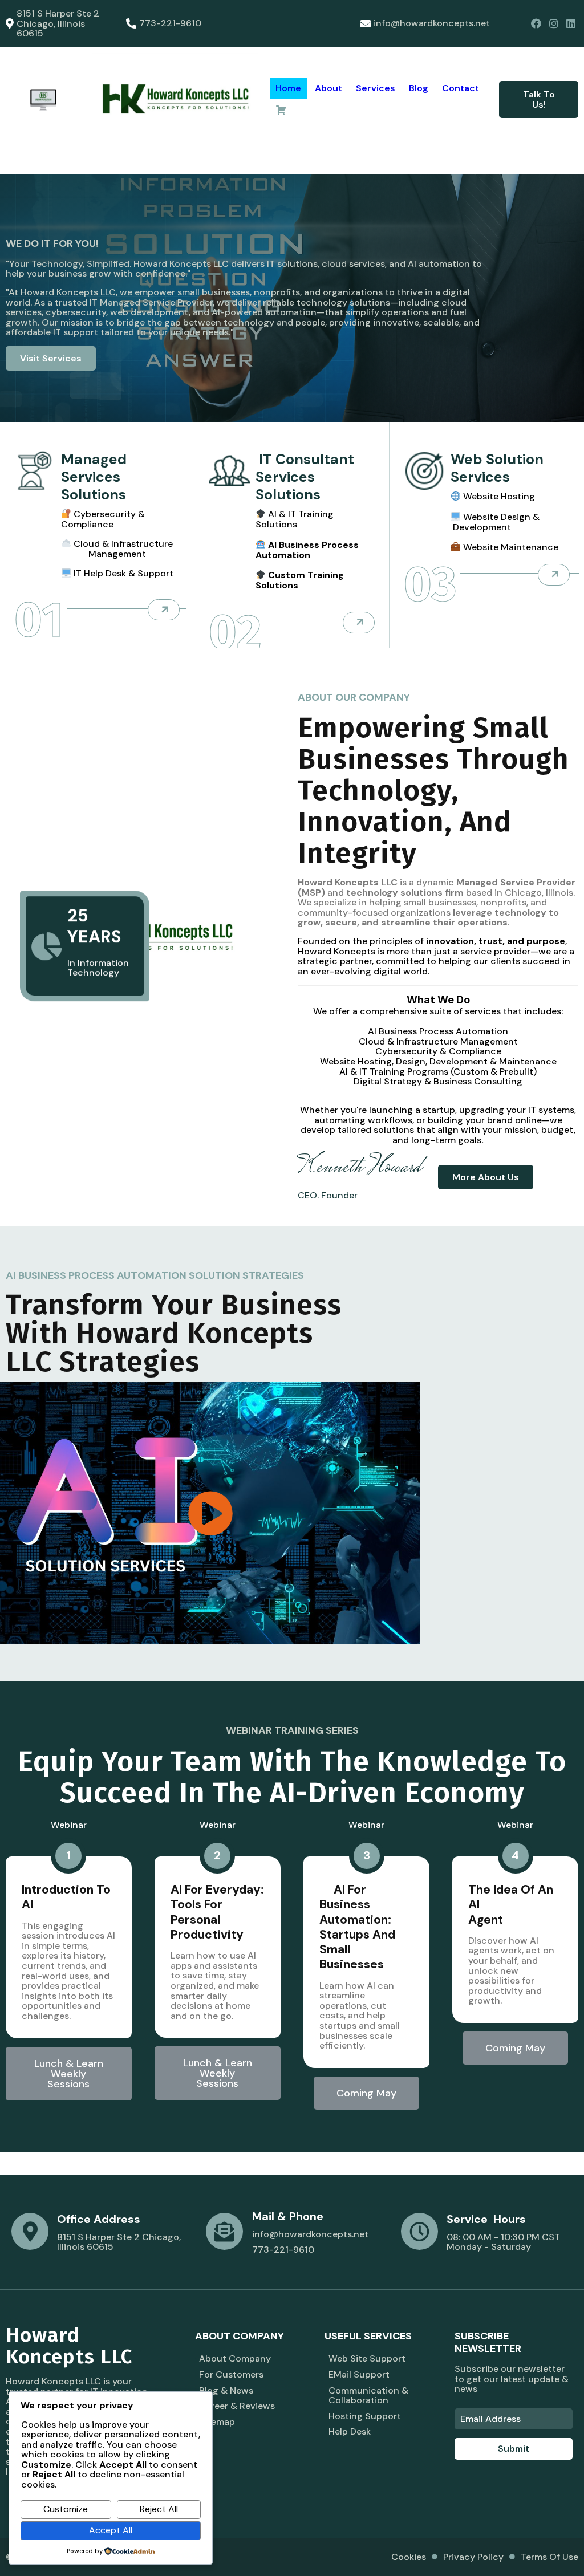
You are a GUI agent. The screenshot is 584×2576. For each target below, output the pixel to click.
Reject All (159, 2509)
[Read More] (164, 610)
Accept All (111, 2530)
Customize (66, 2509)
